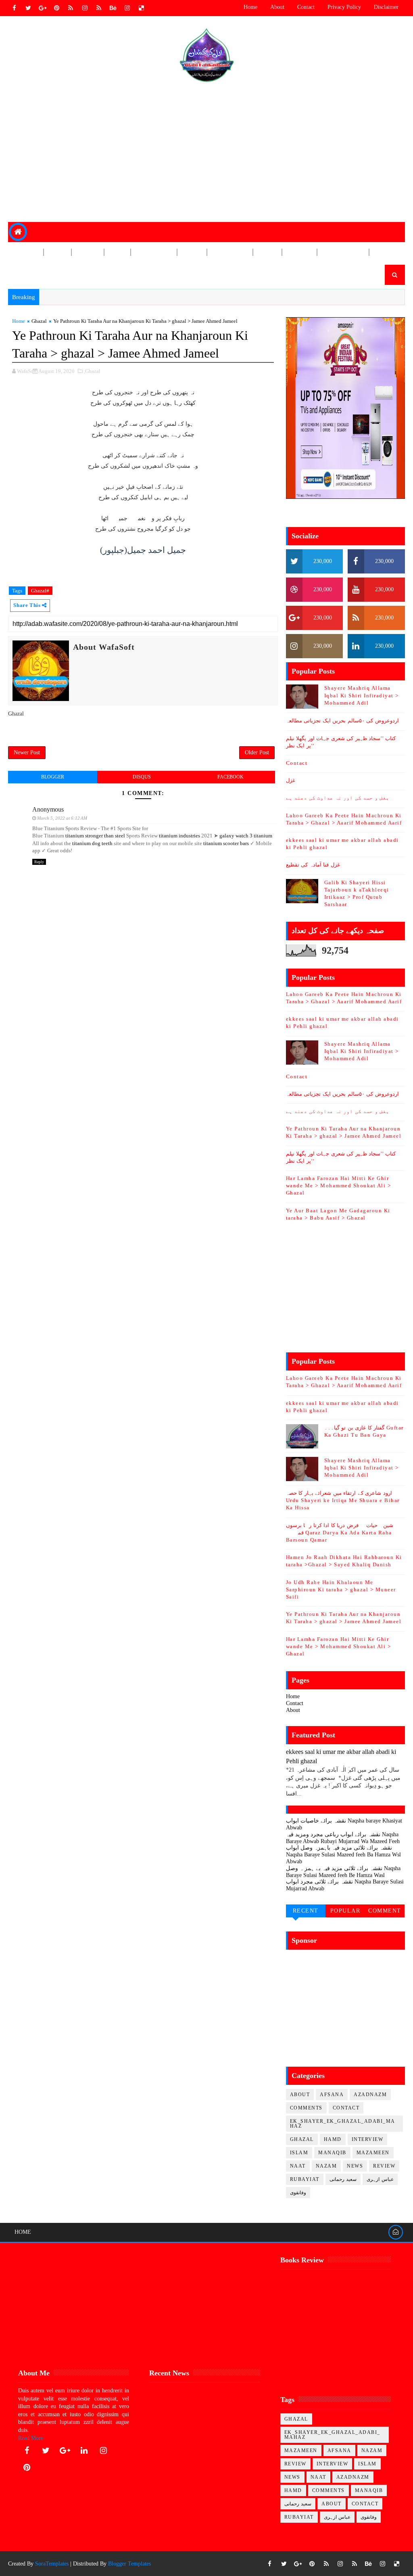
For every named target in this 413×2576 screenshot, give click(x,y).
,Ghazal (92, 371)
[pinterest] (56, 8)
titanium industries (179, 836)
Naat (117, 252)
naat (298, 2166)
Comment (385, 1911)
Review (26, 252)
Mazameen (153, 252)
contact (346, 2108)
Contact (306, 7)
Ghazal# (40, 591)
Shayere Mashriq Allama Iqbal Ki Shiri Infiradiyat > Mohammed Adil (362, 695)
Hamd (267, 252)
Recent (306, 1911)
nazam (326, 2166)
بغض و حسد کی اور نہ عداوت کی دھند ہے (338, 798)
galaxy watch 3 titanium (246, 836)
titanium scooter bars (226, 843)
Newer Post (27, 752)
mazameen (373, 2153)
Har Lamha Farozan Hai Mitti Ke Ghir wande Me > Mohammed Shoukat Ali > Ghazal (339, 1185)
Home (250, 7)
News (57, 252)
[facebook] (14, 8)
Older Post (257, 752)
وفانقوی (298, 2193)
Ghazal (26, 272)
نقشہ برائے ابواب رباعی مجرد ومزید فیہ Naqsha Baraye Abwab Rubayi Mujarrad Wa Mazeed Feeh (343, 1838)
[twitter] (28, 8)
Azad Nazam (343, 252)
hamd (333, 2139)
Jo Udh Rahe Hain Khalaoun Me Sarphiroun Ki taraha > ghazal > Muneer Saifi (341, 1589)
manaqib (332, 2153)
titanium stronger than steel (95, 836)
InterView (229, 252)
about (300, 2095)
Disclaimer (386, 7)
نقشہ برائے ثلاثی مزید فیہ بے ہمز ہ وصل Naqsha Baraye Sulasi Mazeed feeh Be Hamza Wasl (343, 1872)
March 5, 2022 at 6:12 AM (62, 818)
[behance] (113, 8)
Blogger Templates (129, 2564)
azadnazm (370, 2095)
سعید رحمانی (343, 2179)
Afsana (299, 252)
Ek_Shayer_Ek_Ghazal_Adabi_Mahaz (343, 2124)
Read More (31, 2438)
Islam (192, 252)
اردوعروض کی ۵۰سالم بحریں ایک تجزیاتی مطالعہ (342, 721)
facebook (230, 777)
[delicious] (141, 8)
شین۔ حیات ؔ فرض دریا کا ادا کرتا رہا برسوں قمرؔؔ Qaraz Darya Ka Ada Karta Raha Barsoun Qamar (340, 1533)
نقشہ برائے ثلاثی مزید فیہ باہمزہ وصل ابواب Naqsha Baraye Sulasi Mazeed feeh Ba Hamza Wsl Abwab (343, 1855)
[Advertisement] (207, 153)
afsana (332, 2095)
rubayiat (305, 2179)
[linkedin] (84, 2450)
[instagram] (85, 8)
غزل (291, 780)
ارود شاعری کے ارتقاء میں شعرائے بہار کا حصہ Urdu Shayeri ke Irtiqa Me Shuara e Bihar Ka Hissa (343, 1500)
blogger (53, 777)
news (355, 2166)
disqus (142, 777)
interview (368, 2139)
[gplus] (42, 8)
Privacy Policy (344, 7)
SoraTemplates (52, 2564)
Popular (345, 1911)
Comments (306, 2108)
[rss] (71, 8)
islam (299, 2153)
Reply (39, 862)
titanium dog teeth (92, 843)
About (277, 7)
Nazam (87, 252)
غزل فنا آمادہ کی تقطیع (313, 865)
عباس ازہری (380, 2179)
